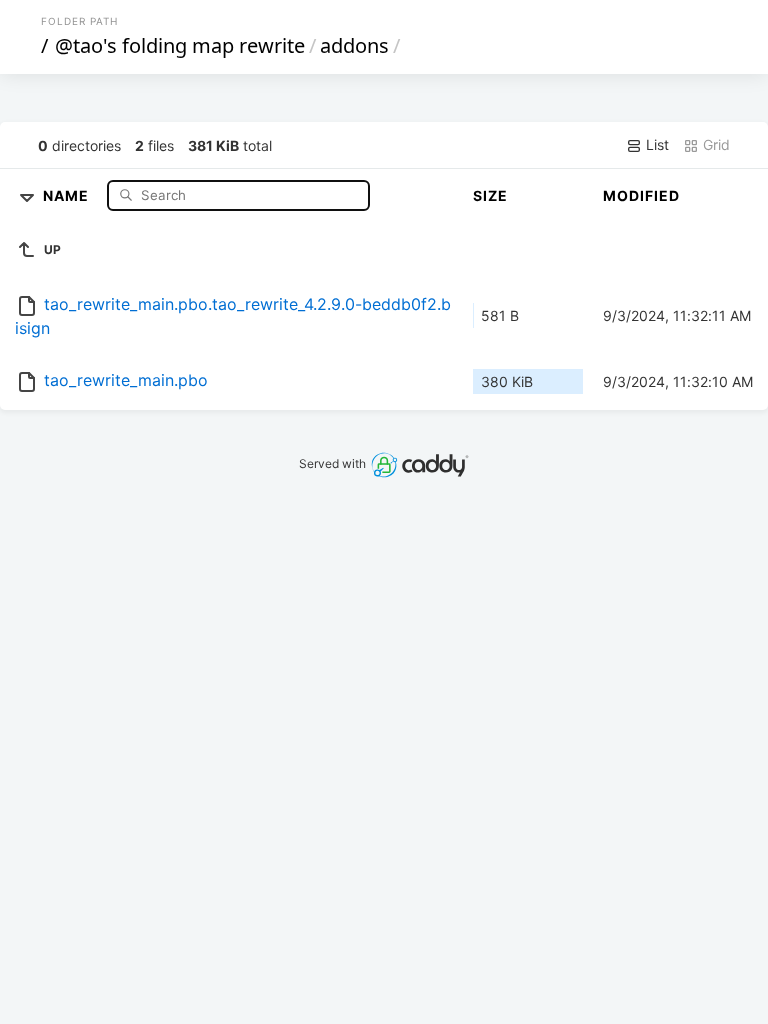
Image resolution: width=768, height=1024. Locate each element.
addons (354, 45)
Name (68, 194)
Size (490, 195)
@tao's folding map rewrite (180, 45)
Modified (641, 195)
